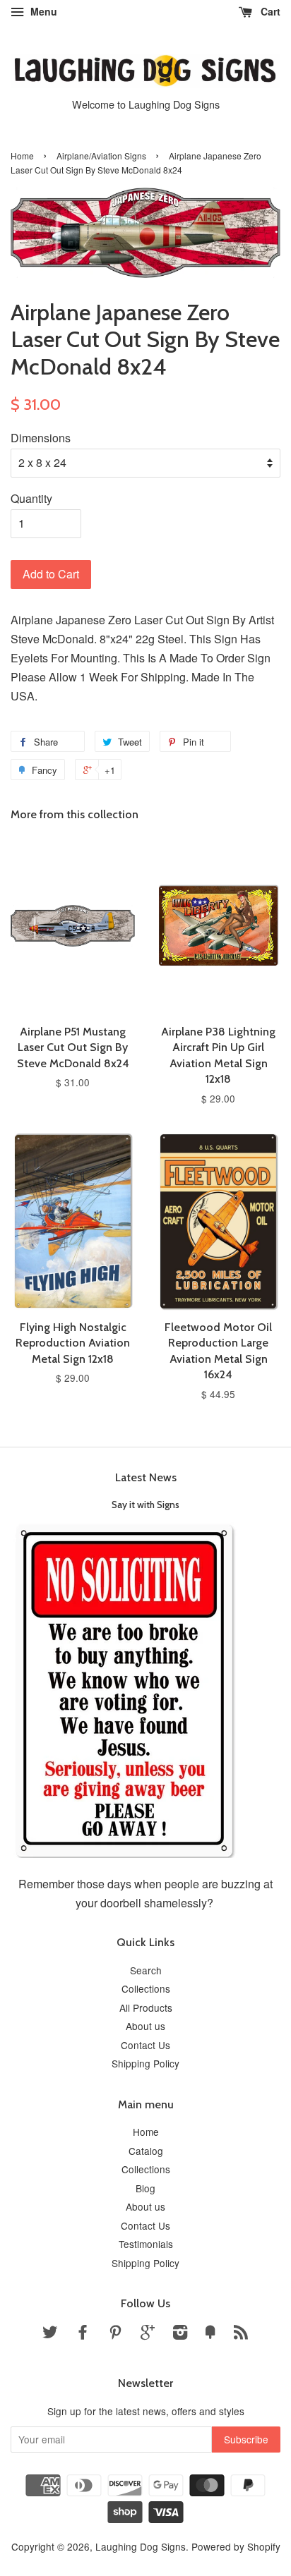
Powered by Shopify (236, 2546)
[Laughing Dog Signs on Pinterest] (115, 2334)
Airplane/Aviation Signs (101, 156)
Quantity (31, 498)
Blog (145, 2188)
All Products (146, 2007)
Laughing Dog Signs (141, 2546)
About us (145, 2026)
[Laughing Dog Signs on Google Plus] (148, 2334)
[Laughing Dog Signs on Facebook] (83, 2334)
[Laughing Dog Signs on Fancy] (210, 2334)
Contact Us (145, 2045)
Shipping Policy (145, 2063)
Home (22, 156)
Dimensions (41, 438)
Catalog (146, 2151)
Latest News (146, 1477)
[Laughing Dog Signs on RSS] (241, 2334)
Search (146, 1970)
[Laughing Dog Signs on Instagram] (180, 2334)
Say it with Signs (145, 1505)
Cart (269, 11)
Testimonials (146, 2244)
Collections (146, 1988)
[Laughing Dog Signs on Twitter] (50, 2334)
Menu (42, 11)
